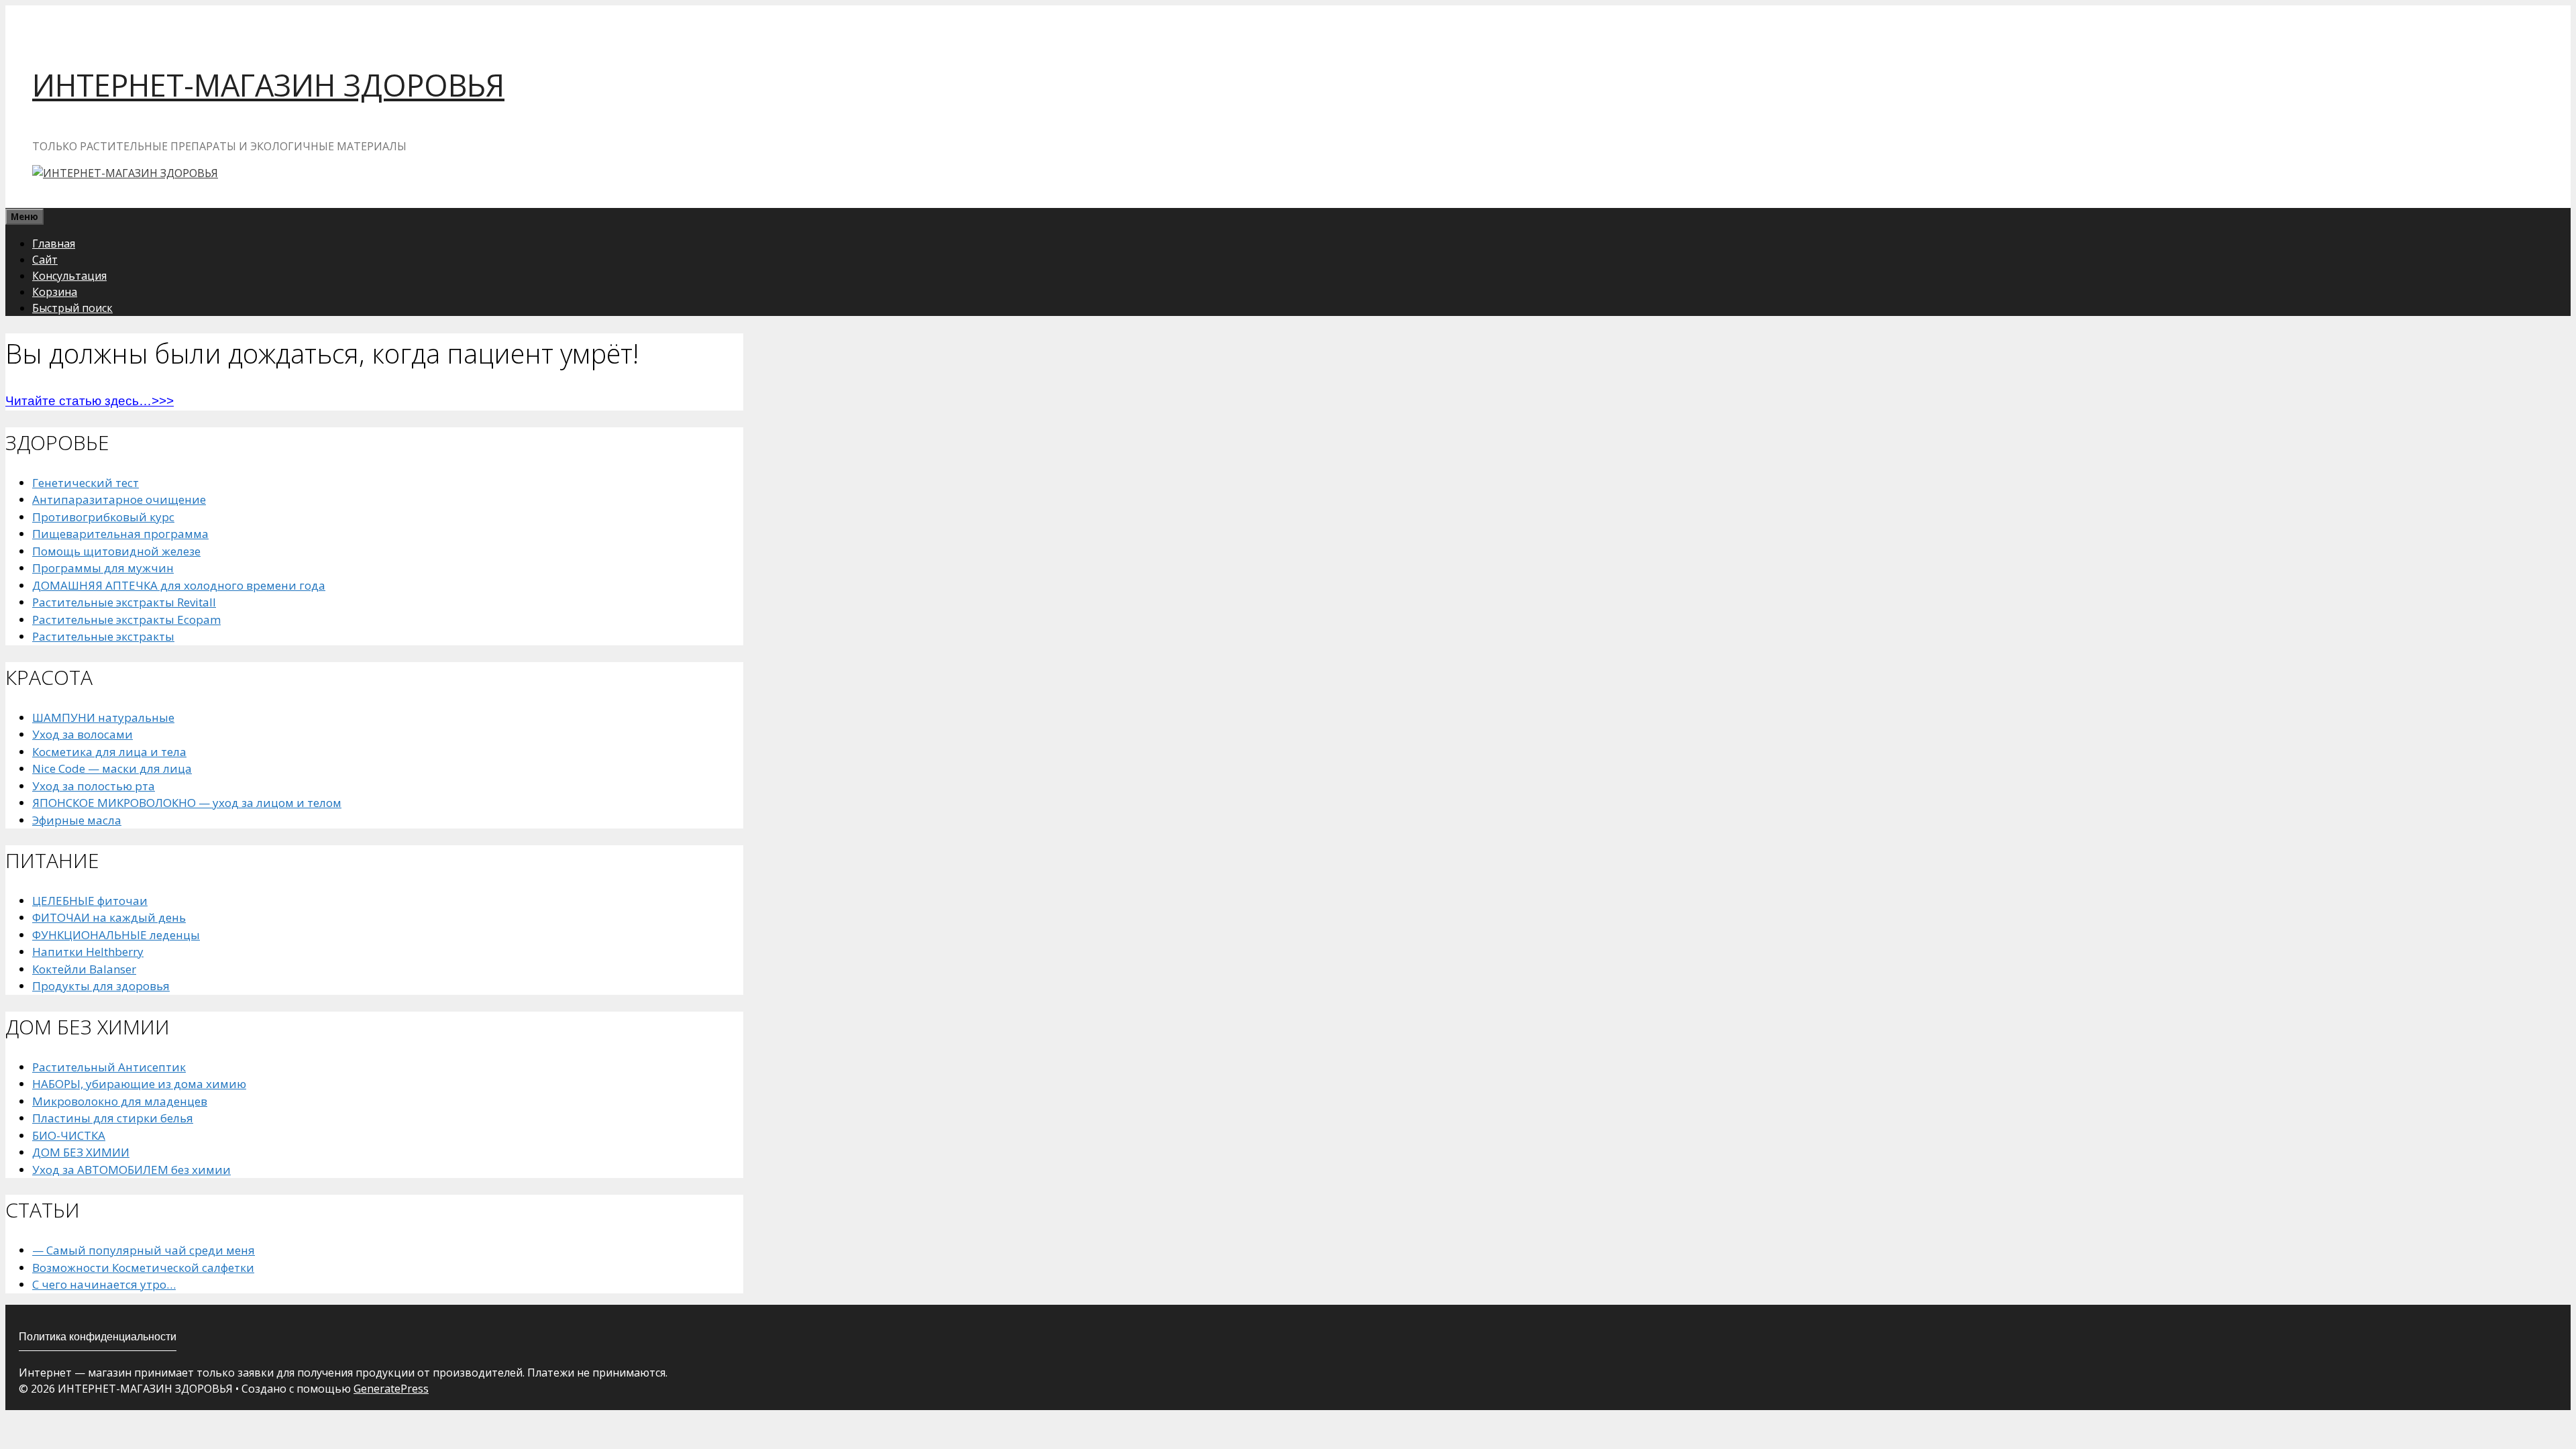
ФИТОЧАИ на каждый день (109, 917)
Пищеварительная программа (120, 534)
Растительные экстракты (103, 636)
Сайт (45, 260)
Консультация (69, 276)
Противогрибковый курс (103, 517)
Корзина (55, 292)
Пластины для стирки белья (113, 1118)
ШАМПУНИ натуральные (103, 717)
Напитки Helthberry (88, 952)
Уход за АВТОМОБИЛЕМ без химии (131, 1170)
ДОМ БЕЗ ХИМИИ (81, 1152)
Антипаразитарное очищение (119, 499)
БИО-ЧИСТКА (69, 1135)
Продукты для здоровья (101, 986)
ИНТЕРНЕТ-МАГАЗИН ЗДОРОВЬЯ (268, 85)
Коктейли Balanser (84, 969)
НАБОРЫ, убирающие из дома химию (139, 1084)
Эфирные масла (77, 820)
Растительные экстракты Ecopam (126, 620)
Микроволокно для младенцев (120, 1101)
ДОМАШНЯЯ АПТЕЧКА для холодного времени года (179, 585)
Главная (54, 244)
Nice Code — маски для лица (112, 768)
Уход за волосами (83, 734)
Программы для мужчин (103, 568)
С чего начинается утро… (104, 1284)
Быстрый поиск (72, 308)
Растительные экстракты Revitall (124, 602)
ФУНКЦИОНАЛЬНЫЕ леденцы (116, 935)
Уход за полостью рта (94, 786)
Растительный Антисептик (109, 1067)
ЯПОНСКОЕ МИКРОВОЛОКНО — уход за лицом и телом (187, 803)
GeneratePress (391, 1389)
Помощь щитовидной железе (116, 551)
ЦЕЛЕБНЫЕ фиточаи (90, 901)
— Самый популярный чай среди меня (144, 1250)
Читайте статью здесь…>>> (90, 401)
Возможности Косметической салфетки (143, 1268)
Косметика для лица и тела (109, 752)
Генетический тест (86, 483)
